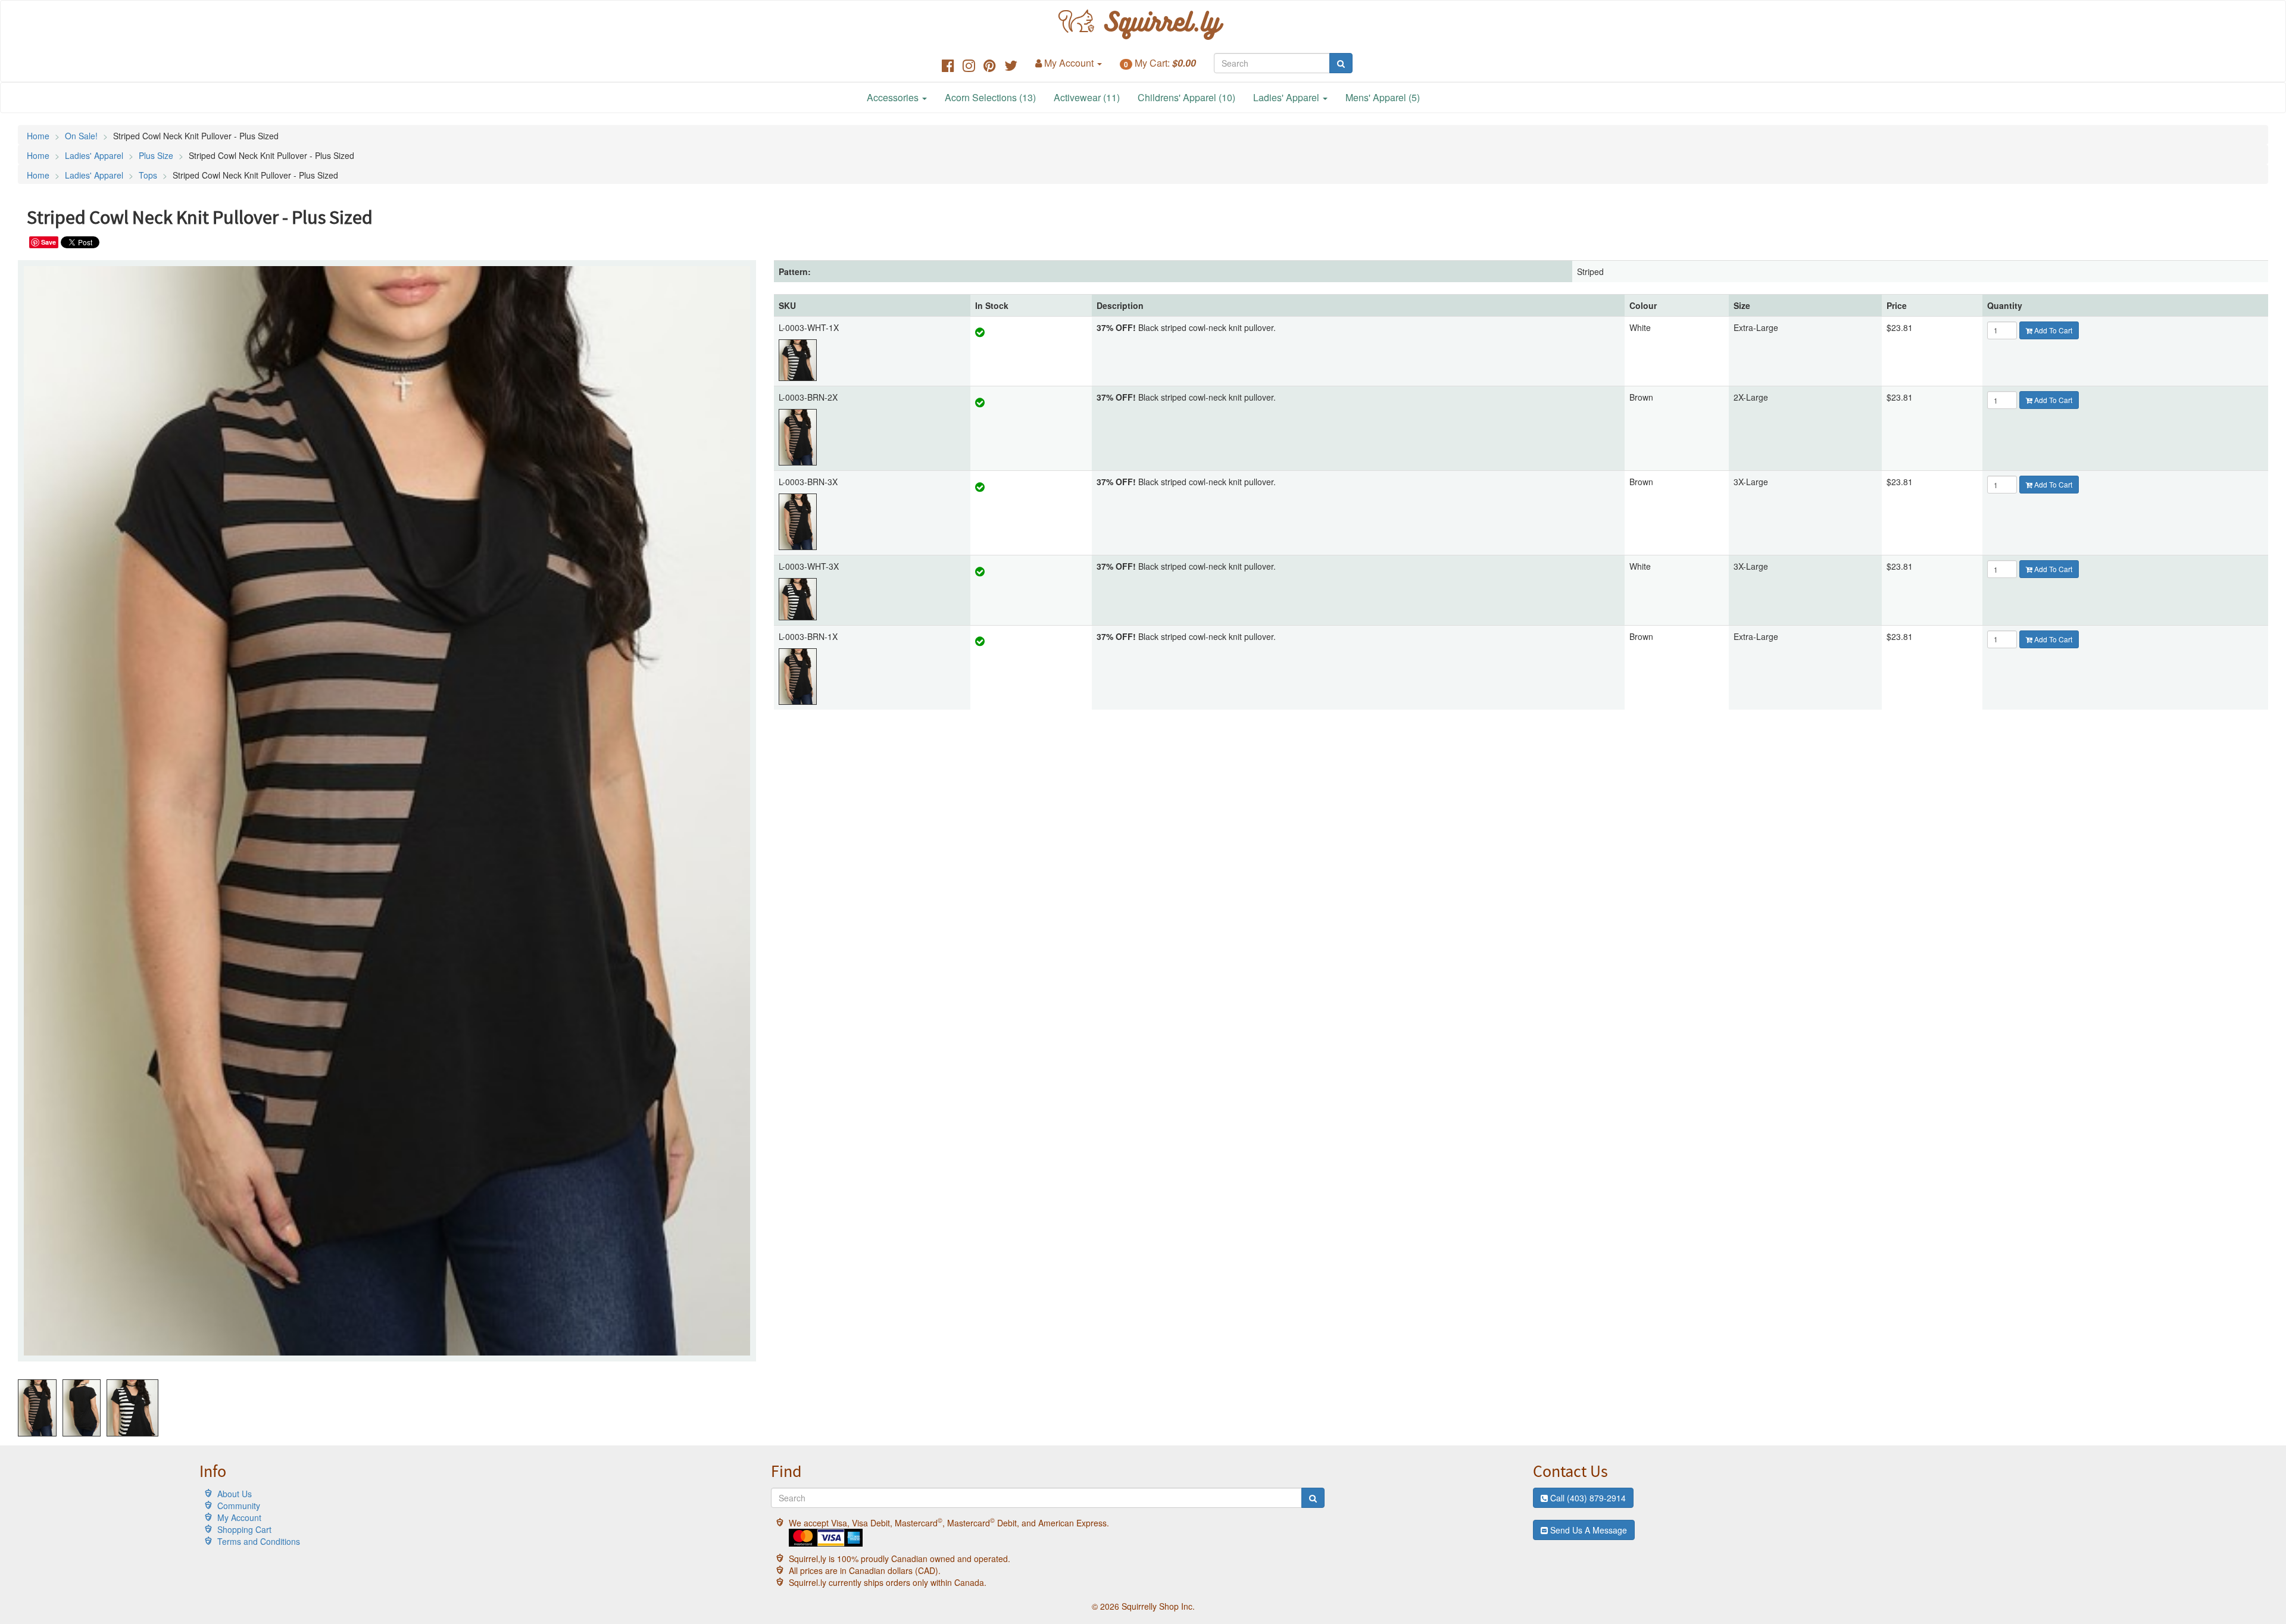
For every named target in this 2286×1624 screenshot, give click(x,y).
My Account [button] (1069, 63)
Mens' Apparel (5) (1383, 97)
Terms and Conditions (259, 1541)
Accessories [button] (894, 97)
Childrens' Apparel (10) (1186, 97)
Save (49, 242)
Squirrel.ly (1157, 25)
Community (239, 1506)
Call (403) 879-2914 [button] (1587, 1498)
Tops (148, 175)
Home (38, 136)
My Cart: (1160, 63)
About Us (235, 1494)
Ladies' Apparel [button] (1287, 97)
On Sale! (81, 136)
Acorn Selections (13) (990, 97)
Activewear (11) (1087, 97)
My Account (239, 1517)
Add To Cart (2052, 330)
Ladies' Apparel (94, 155)
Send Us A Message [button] (1587, 1530)
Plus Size (156, 155)
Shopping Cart (244, 1529)
